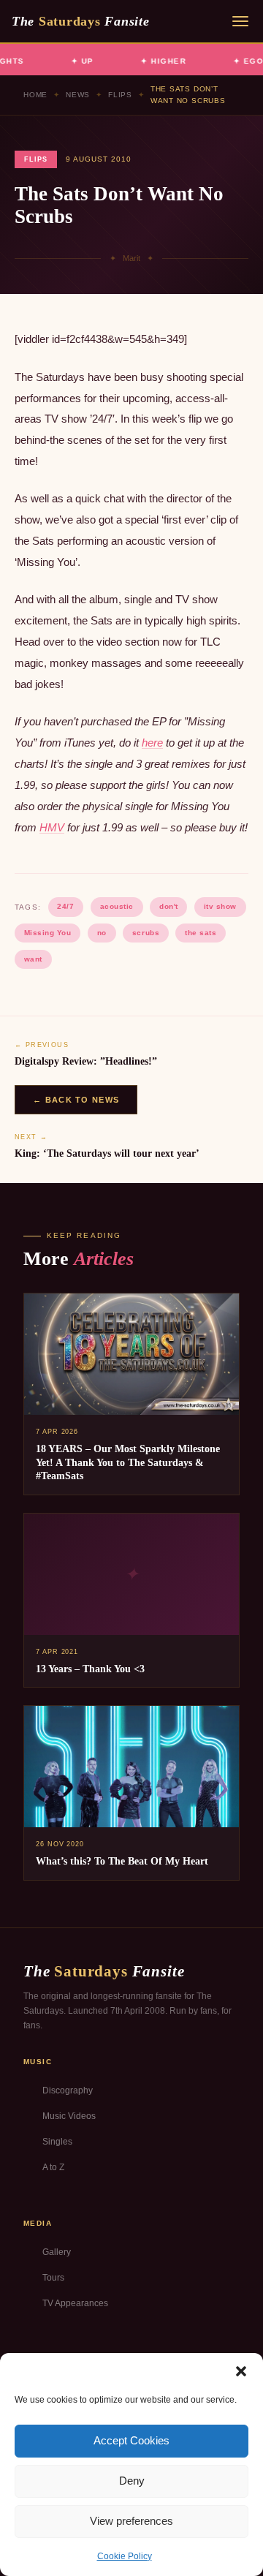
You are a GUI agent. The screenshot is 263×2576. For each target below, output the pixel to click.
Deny (132, 2481)
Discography (68, 2090)
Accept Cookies (131, 2440)
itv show (220, 906)
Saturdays (80, 21)
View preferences (131, 2521)
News (78, 95)
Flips (120, 95)
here (152, 743)
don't (169, 906)
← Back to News (76, 1100)
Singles (57, 2142)
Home (35, 95)
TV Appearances (75, 2303)
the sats (201, 933)
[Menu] (240, 21)
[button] (241, 2371)
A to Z (53, 2167)
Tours (53, 2278)
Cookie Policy (125, 2556)
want (33, 959)
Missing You (48, 933)
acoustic (117, 906)
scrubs (146, 933)
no (102, 933)
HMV (52, 827)
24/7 (65, 906)
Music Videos (69, 2116)
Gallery (57, 2252)
